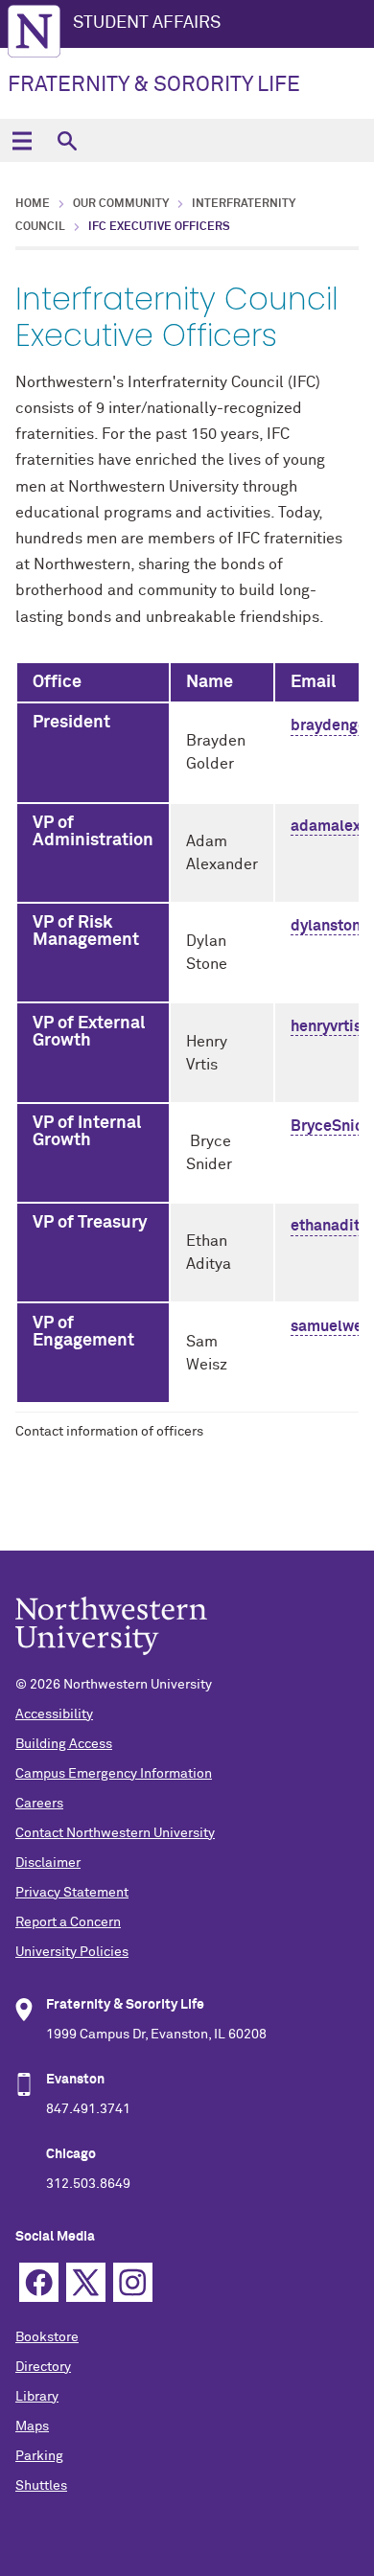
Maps (32, 2426)
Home (33, 204)
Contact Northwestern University (115, 1833)
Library (37, 2397)
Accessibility (54, 1714)
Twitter (86, 2282)
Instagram (133, 2282)
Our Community (121, 204)
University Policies (72, 1952)
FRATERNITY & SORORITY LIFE (154, 85)
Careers (39, 1804)
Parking (39, 2456)
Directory (43, 2367)
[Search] (67, 140)
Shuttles (41, 2486)
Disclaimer (48, 1863)
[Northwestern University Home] (34, 31)
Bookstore (47, 2337)
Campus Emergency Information (114, 1774)
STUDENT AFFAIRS (147, 23)
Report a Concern (68, 1922)
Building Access (64, 1744)
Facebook (39, 2282)
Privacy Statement (72, 1893)
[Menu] (22, 140)
